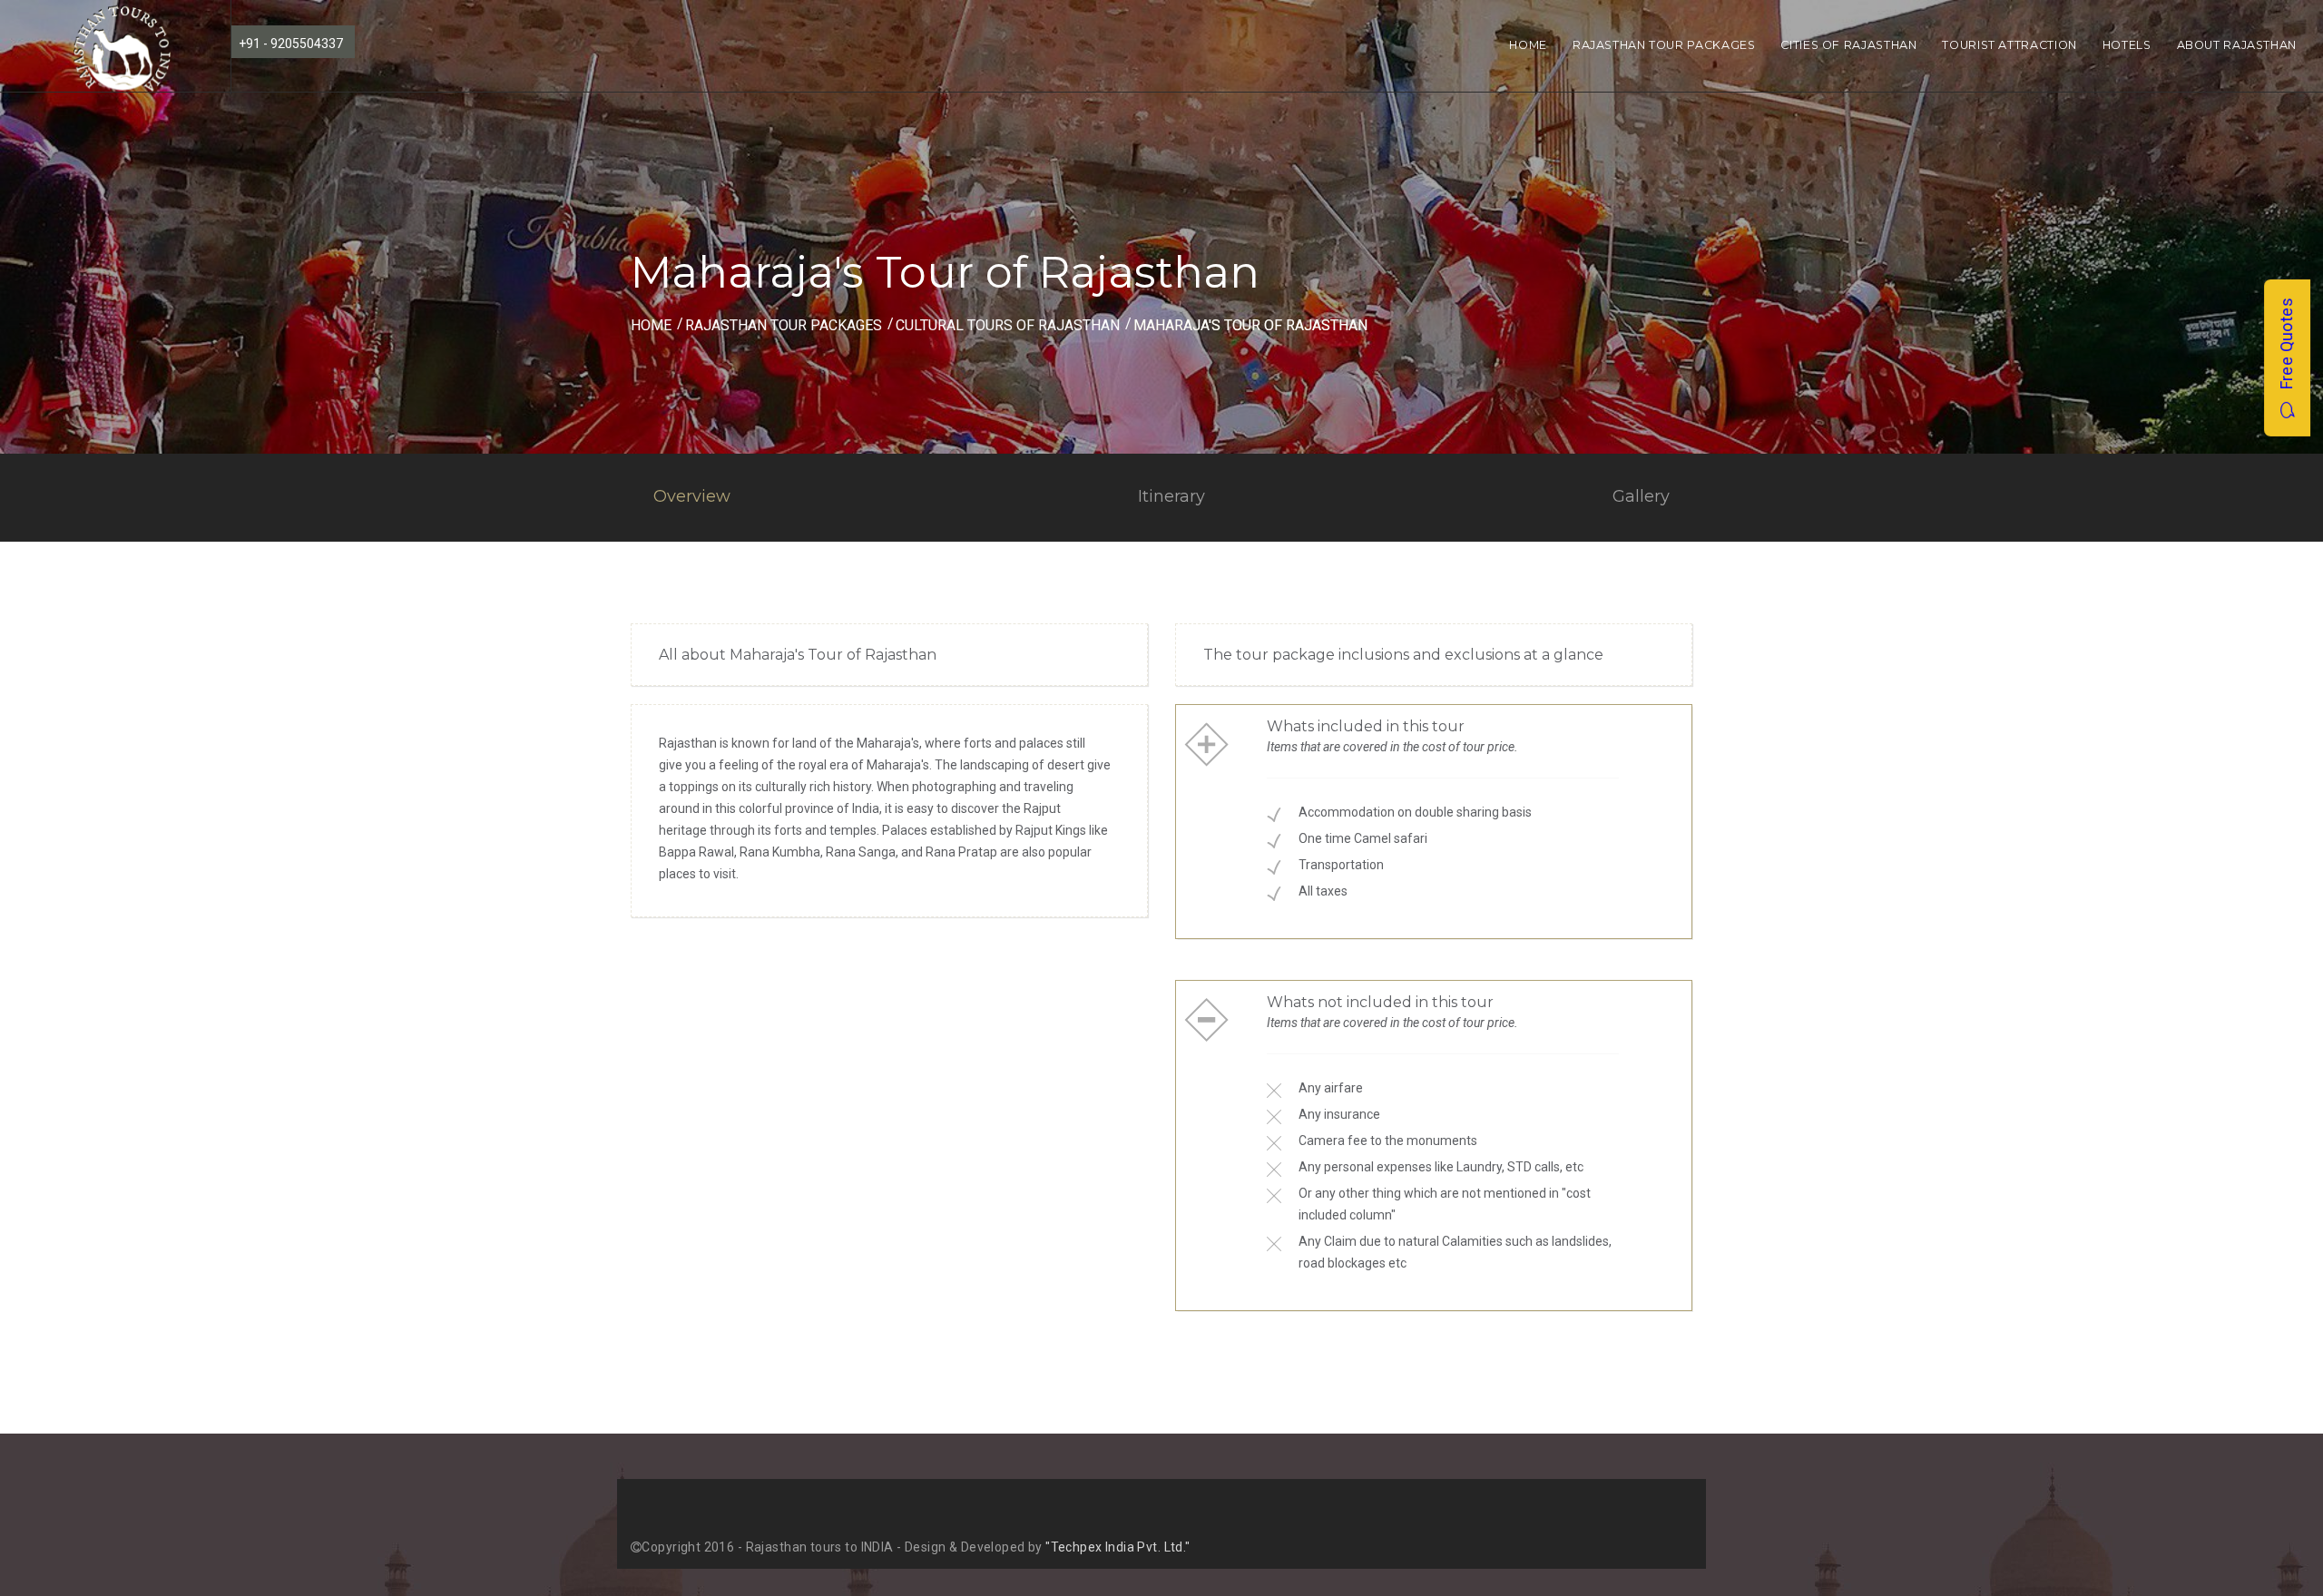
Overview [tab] (692, 496)
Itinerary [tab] (1171, 496)
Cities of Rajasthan (1848, 45)
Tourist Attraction (2009, 45)
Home (1528, 45)
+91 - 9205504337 (291, 44)
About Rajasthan (2237, 45)
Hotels (2127, 45)
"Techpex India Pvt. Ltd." (1118, 1547)
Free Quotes (2286, 350)
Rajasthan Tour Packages (1664, 45)
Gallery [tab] (1641, 496)
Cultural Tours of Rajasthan (1008, 325)
